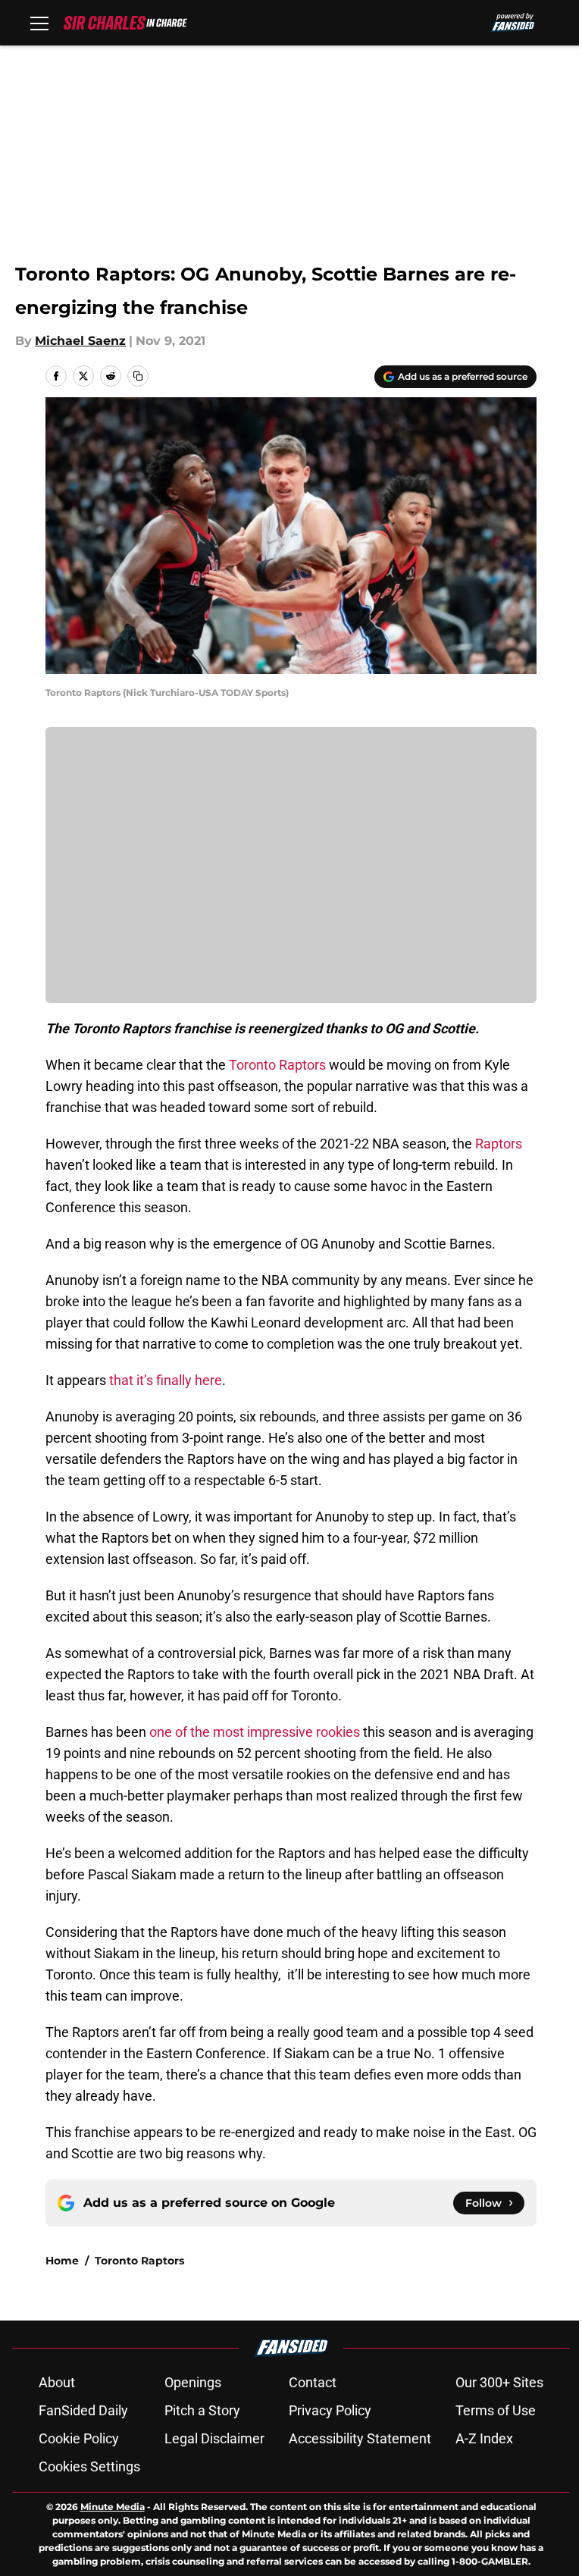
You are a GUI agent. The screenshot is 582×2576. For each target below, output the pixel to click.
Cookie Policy (79, 2438)
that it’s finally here (166, 1380)
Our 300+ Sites (499, 2382)
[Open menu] (39, 23)
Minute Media (113, 2507)
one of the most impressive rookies (255, 1732)
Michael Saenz (80, 341)
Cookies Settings (89, 2466)
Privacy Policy (330, 2410)
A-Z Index (484, 2438)
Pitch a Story (202, 2410)
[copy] (138, 376)
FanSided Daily (83, 2410)
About (57, 2382)
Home (62, 2261)
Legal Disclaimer (214, 2438)
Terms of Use (496, 2410)
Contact (313, 2382)
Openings (193, 2382)
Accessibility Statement (360, 2438)
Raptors (499, 1144)
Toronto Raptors (277, 1065)
